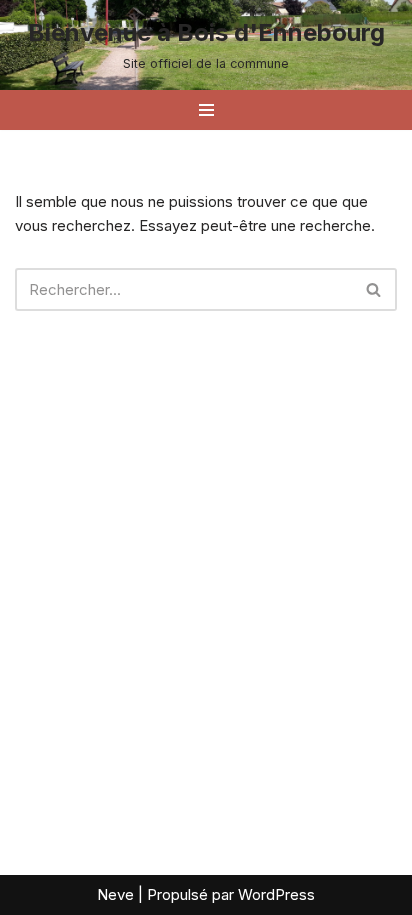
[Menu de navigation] (206, 110)
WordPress (276, 894)
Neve (115, 894)
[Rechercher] (374, 289)
